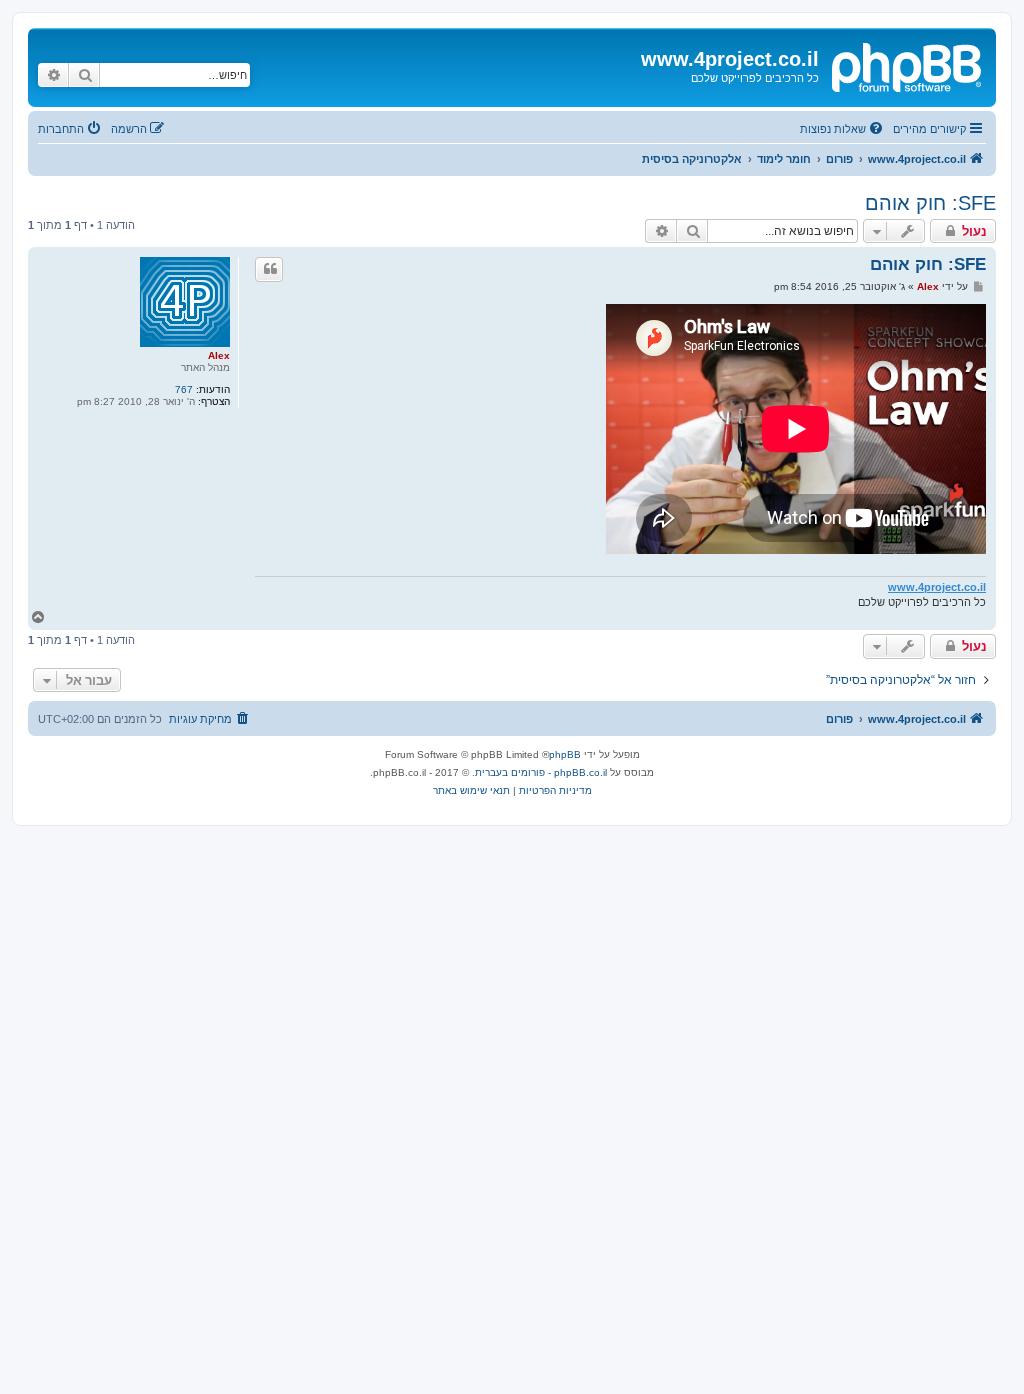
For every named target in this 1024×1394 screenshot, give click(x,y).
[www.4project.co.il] (905, 65)
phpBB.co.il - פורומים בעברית (541, 772)
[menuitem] (843, 129)
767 (184, 389)
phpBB (565, 754)
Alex (219, 355)
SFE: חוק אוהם (930, 203)
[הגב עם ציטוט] (269, 269)
